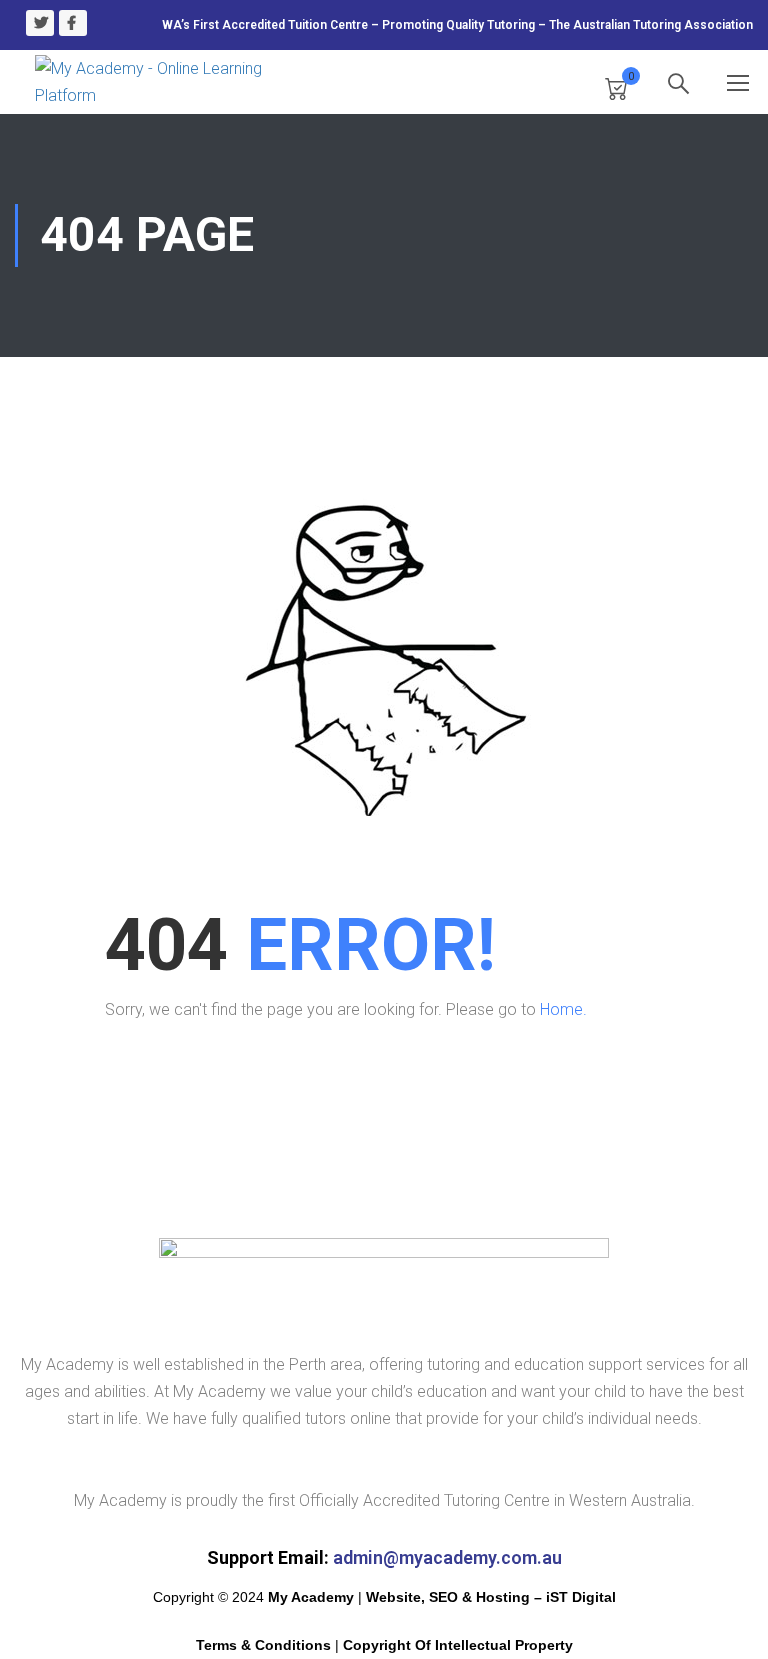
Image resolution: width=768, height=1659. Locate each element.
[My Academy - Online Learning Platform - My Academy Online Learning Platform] (155, 82)
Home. (563, 1009)
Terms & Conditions (263, 1645)
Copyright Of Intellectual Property (458, 1645)
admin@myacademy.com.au (447, 1557)
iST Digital (581, 1597)
